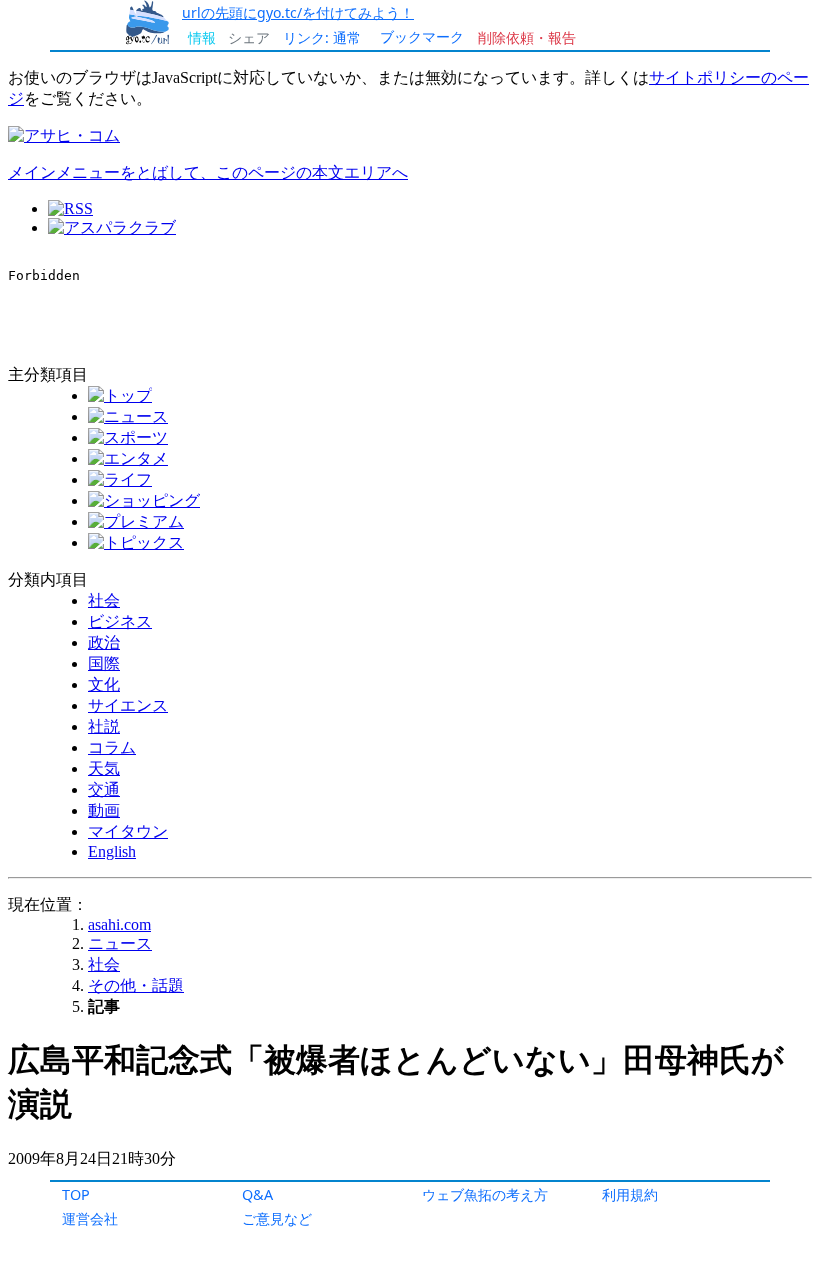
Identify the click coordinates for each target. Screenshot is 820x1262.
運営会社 (90, 1218)
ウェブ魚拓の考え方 (485, 1194)
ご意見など (277, 1218)
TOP (76, 1194)
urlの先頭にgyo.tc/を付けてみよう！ (298, 12)
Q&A (257, 1194)
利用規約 (630, 1194)
